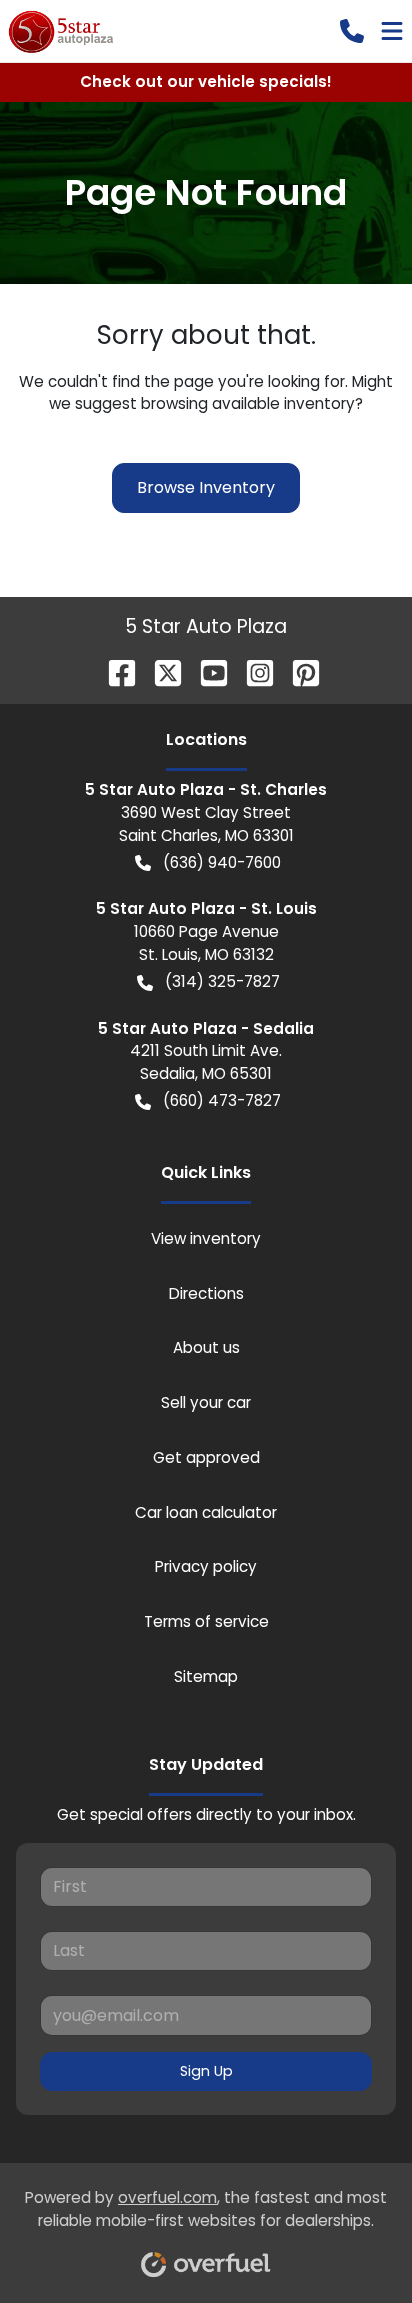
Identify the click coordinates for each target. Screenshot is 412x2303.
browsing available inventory (248, 403)
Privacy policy (206, 1566)
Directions (206, 1293)
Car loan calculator (206, 1512)
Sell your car (206, 1402)
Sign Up (206, 2071)
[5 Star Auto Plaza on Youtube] (206, 671)
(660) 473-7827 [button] (222, 1100)
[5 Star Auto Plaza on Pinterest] (298, 671)
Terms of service (206, 1621)
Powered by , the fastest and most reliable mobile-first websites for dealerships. (206, 2209)
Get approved (206, 1457)
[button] (352, 31)
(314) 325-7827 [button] (222, 981)
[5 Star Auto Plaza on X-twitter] (160, 671)
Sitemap (206, 1676)
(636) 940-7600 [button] (222, 862)
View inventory (206, 1238)
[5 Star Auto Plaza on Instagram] (252, 671)
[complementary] (352, 2243)
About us (206, 1347)
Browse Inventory (206, 487)
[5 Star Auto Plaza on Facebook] (114, 671)
